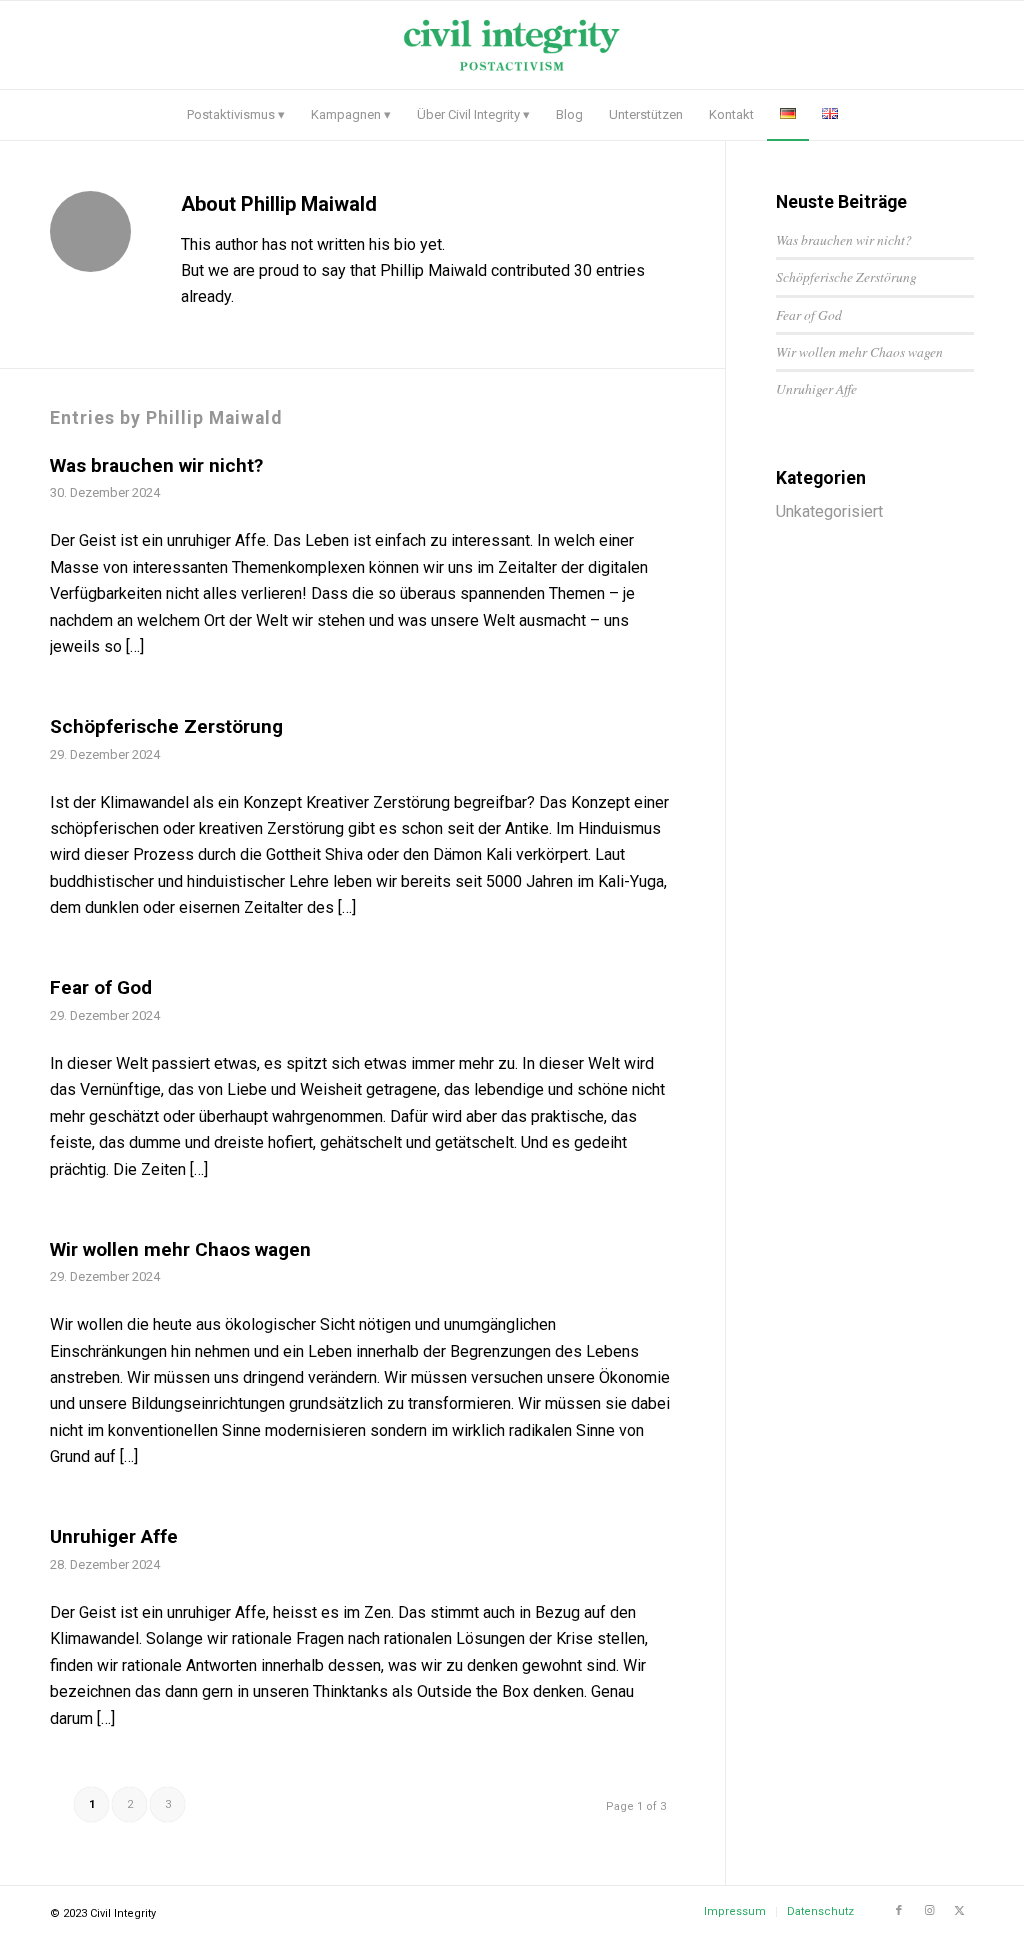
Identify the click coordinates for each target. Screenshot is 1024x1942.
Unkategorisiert (829, 511)
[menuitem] (236, 115)
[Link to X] (959, 1911)
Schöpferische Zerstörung (166, 726)
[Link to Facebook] (899, 1911)
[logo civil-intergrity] (511, 45)
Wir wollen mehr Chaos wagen (180, 1249)
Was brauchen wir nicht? (156, 465)
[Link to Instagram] (929, 1911)
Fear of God (101, 987)
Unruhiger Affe (114, 1536)
